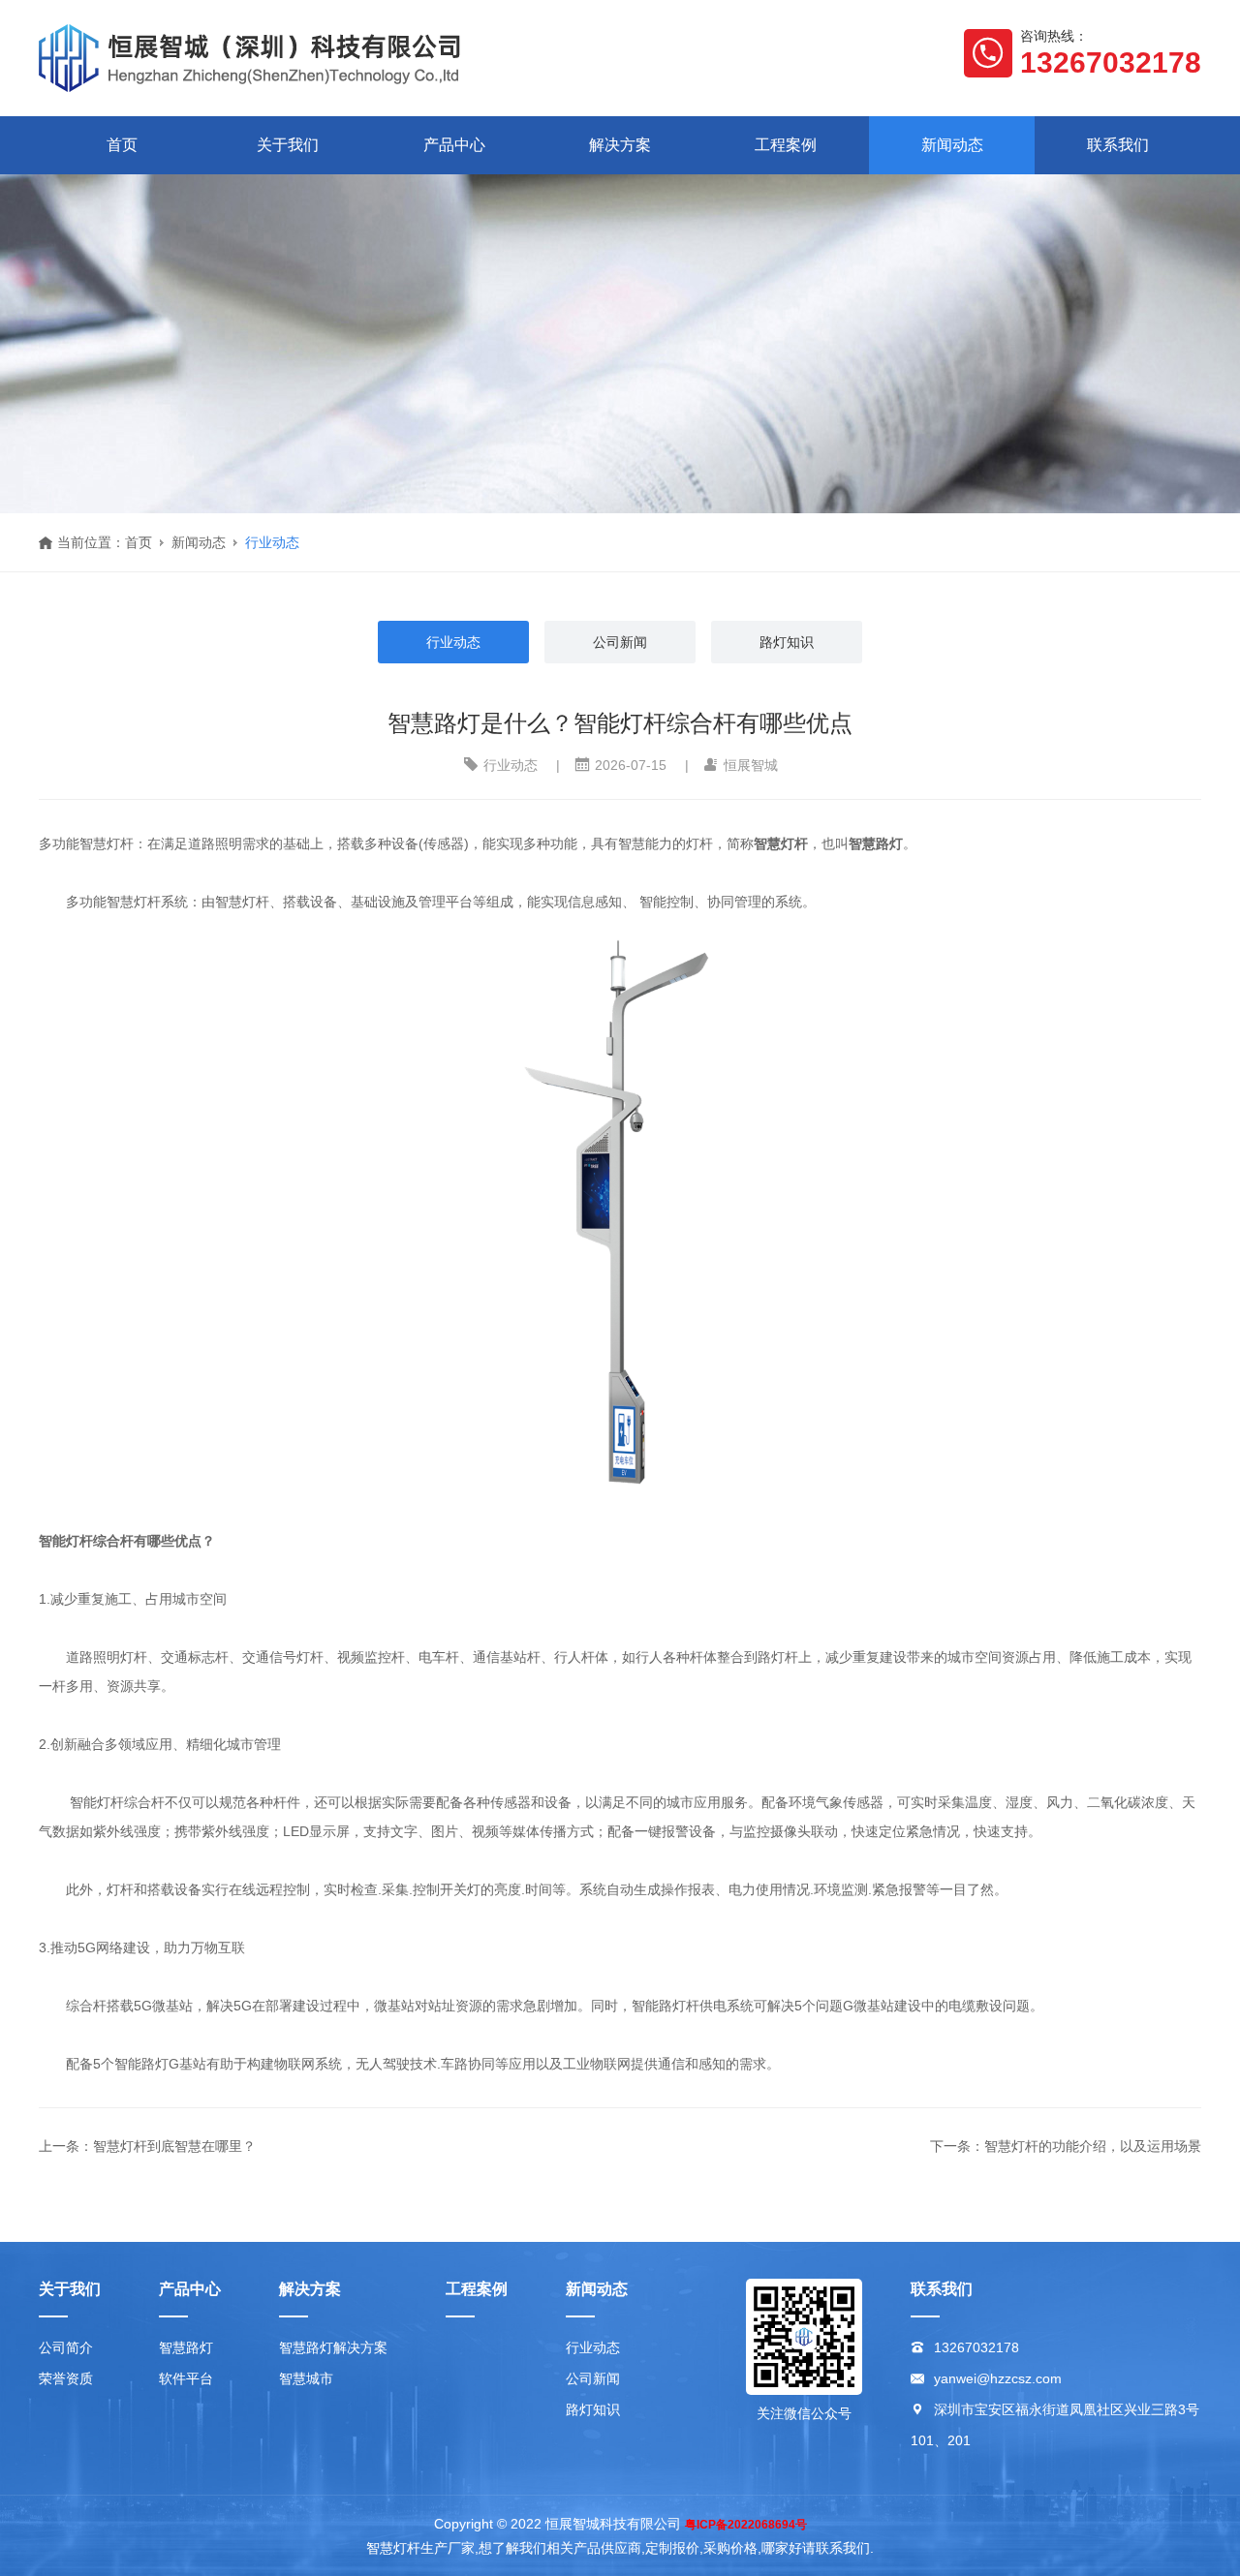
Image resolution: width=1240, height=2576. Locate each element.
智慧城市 (306, 2378)
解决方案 (620, 145)
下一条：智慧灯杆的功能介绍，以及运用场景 (1066, 2146)
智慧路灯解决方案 (333, 2347)
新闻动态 (952, 145)
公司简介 (66, 2347)
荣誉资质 (66, 2378)
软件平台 (186, 2378)
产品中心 (454, 145)
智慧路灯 (186, 2347)
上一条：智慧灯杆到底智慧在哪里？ (147, 2146)
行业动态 (272, 542)
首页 (122, 145)
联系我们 (1118, 145)
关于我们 (288, 145)
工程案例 (786, 145)
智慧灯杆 (781, 843)
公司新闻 (620, 642)
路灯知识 (787, 642)
